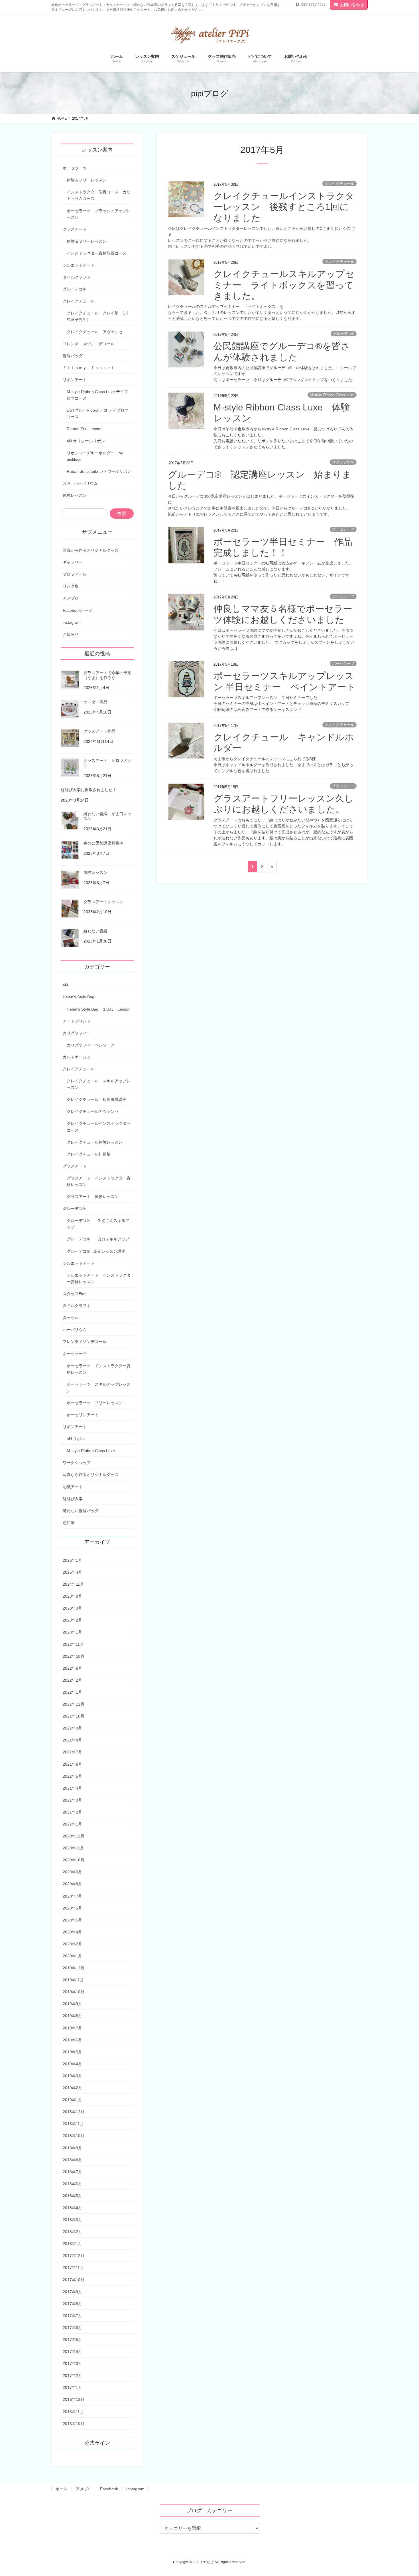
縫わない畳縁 (95, 931)
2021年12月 (74, 1704)
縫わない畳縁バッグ (81, 1511)
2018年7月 (72, 2172)
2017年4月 (72, 2352)
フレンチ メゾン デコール (89, 344)
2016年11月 (73, 2412)
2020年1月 (72, 1956)
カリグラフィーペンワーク (91, 1045)
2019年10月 (74, 1992)
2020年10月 (74, 1860)
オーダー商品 (95, 702)
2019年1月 (72, 2100)
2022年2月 (72, 1680)
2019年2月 (72, 2088)
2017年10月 (74, 2280)
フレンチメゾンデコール (85, 1342)
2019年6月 (72, 2040)
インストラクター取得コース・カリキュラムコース (99, 195)
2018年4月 (72, 2208)
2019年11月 (73, 1980)
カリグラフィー (77, 1033)
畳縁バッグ (73, 356)
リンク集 (71, 586)
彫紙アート (73, 1487)
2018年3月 (72, 2220)
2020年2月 (72, 1944)
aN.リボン (76, 1439)
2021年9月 (72, 1728)
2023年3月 (72, 1608)
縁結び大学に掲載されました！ (89, 790)
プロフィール (75, 574)
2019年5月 (72, 2052)
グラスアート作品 (99, 731)
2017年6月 (72, 2328)
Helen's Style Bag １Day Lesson (100, 1009)
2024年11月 (73, 1584)
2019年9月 (72, 2004)
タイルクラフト (77, 277)
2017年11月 (73, 2268)
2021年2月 (72, 1812)
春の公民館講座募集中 (103, 843)
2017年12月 (74, 2256)
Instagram (135, 2489)
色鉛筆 (69, 1523)
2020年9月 (72, 1872)
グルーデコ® (344, 334)
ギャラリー (73, 562)
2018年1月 (72, 2244)
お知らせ (71, 634)
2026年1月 (72, 1560)
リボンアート (75, 380)
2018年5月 (72, 2196)
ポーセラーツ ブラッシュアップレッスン (99, 214)
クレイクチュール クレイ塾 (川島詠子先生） (97, 316)
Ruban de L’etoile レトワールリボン (99, 471)
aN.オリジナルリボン (86, 441)
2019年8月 (72, 2016)
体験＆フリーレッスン (87, 180)
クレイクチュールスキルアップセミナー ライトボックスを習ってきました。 (284, 285)
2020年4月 (72, 1932)
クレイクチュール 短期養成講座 (97, 1099)
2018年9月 (72, 2148)
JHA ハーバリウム (80, 483)
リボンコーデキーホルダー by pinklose (95, 456)
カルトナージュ (77, 1057)
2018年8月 (72, 2160)
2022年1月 (72, 1692)
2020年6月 (72, 1908)
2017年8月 (72, 2304)
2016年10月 (74, 2424)
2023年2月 (72, 1620)
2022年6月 (72, 1668)
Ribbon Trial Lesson (85, 429)
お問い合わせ (352, 5)
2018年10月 (74, 2136)
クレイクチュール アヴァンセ (97, 332)
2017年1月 (72, 2387)
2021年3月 (72, 1800)
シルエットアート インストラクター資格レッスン (99, 1278)
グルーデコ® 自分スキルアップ (98, 1239)
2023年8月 (72, 1596)
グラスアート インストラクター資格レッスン (99, 1181)
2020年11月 (73, 1848)
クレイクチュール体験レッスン (95, 1142)
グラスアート (343, 786)
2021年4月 (72, 1788)
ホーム (62, 2489)
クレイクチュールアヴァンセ (93, 1111)
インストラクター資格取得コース (97, 253)
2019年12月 (74, 1968)
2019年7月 (72, 2028)
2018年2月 (72, 2232)
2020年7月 (72, 1896)
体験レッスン (75, 495)
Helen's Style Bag (79, 997)
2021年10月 (74, 1716)
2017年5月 (72, 2340)
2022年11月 (73, 1644)
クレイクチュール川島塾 (89, 1154)
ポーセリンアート (83, 1415)
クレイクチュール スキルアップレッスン (99, 1084)
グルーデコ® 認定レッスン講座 (96, 1251)
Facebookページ (78, 610)
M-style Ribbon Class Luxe (332, 395)
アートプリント (77, 1021)
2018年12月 (74, 2112)
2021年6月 (72, 1764)
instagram (72, 622)
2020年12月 (74, 1836)
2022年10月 (74, 1656)
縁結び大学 (73, 1499)
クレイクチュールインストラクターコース (99, 1127)
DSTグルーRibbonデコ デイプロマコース (98, 413)
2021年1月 (72, 1824)
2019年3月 (72, 2076)
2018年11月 (73, 2124)
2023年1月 (72, 1632)
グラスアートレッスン (103, 902)
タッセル (71, 1318)
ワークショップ (77, 1463)
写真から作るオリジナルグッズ (91, 550)
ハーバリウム (75, 1330)
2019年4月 (72, 2064)
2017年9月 (72, 2292)
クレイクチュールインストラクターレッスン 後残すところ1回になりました (284, 207)
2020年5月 (72, 1920)
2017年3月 (72, 2364)
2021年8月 (72, 1740)
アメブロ (71, 598)
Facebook (109, 2489)
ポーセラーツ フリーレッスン (95, 1403)
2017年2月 (72, 2375)
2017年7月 (72, 2316)
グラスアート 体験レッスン (93, 1197)
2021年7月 (72, 1752)
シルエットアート (79, 265)
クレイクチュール (339, 184)
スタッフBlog (343, 462)
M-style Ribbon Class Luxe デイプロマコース (97, 395)
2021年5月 (72, 1776)
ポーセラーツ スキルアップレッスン (99, 1388)
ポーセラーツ (343, 529)
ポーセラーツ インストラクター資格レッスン (99, 1369)
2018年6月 (72, 2184)
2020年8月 (72, 1884)
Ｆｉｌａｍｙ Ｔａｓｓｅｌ (89, 368)
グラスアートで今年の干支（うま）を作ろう (107, 675)
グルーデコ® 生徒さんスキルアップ (98, 1224)
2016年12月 (74, 2399)
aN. (66, 985)
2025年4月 (72, 1572)
